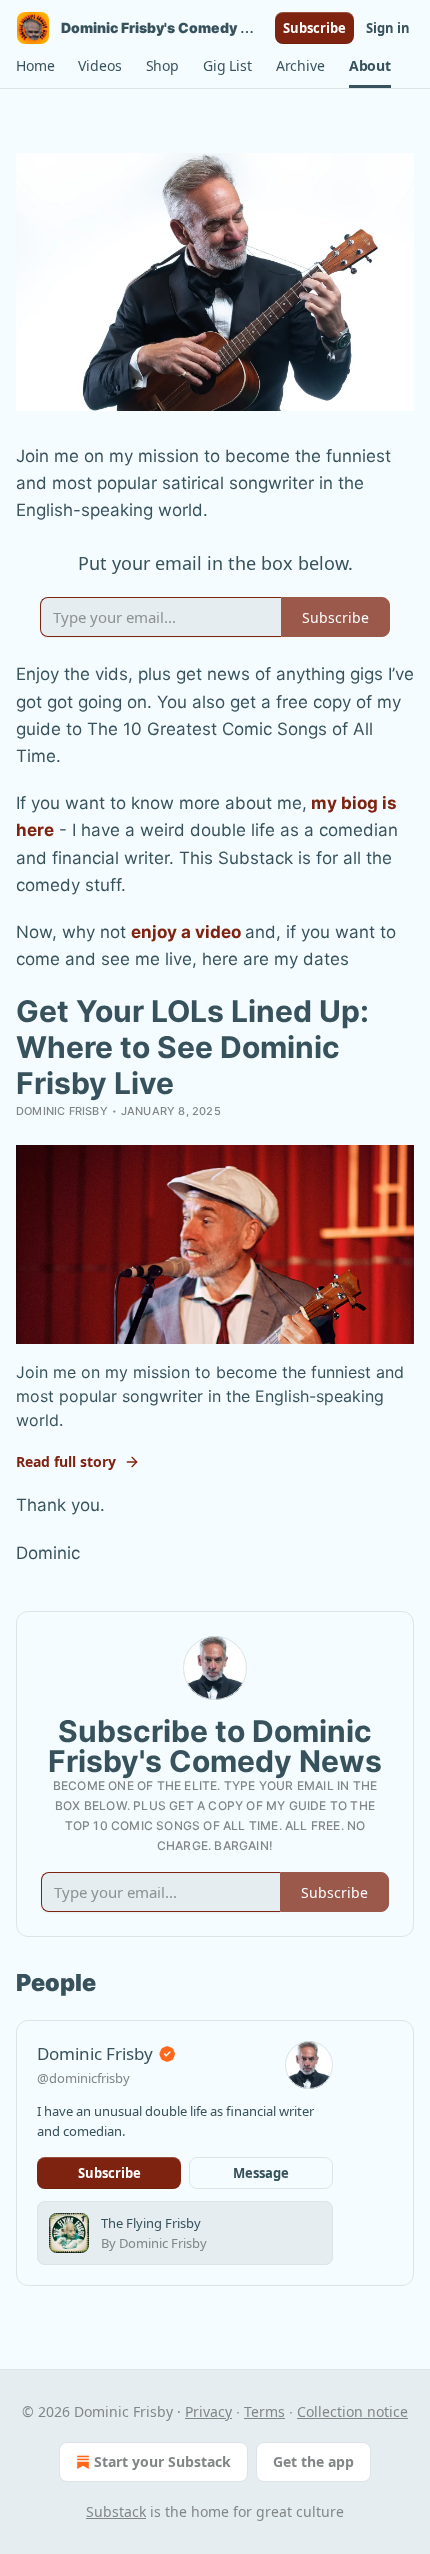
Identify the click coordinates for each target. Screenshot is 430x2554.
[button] (35, 66)
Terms (264, 2411)
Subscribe (314, 28)
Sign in (388, 28)
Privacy (208, 2411)
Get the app (313, 2461)
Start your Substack (162, 2461)
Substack (116, 2511)
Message (261, 2173)
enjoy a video (186, 932)
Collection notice (352, 2411)
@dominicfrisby (83, 2078)
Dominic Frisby (62, 1111)
